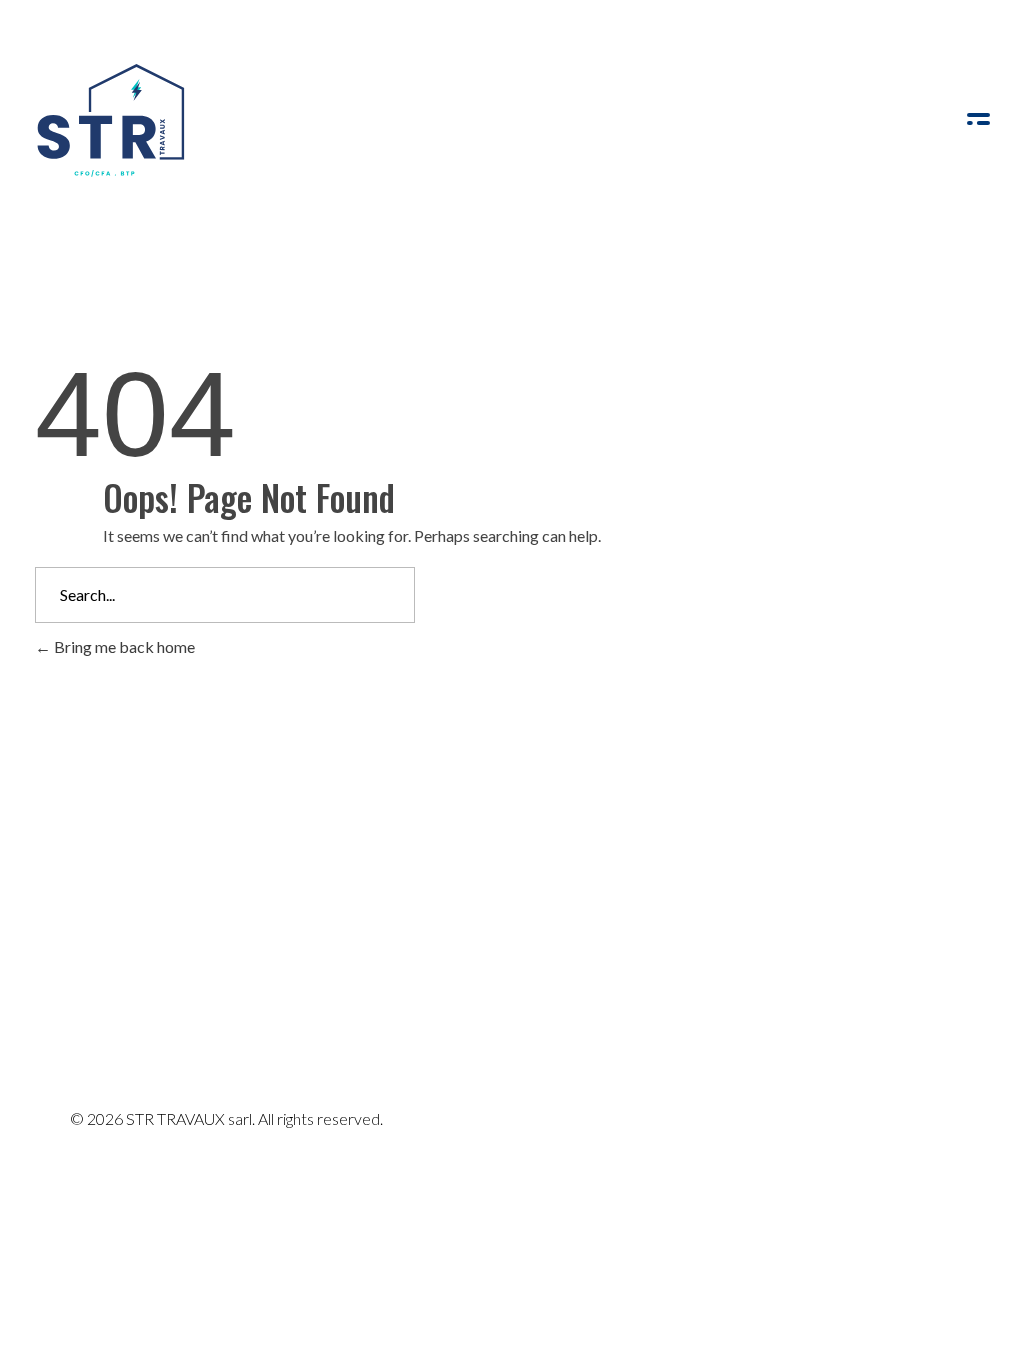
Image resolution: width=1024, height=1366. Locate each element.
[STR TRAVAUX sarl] (110, 121)
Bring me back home (123, 646)
